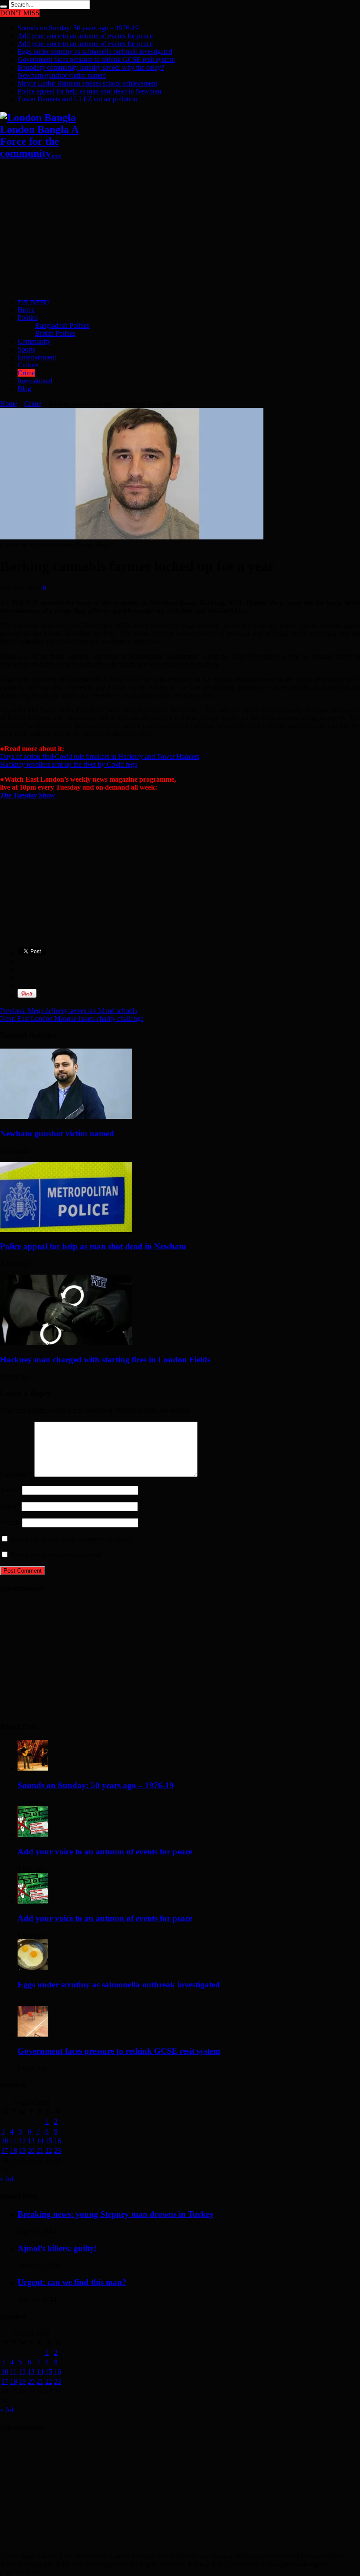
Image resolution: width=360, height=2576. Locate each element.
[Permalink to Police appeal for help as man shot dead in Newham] (66, 1230)
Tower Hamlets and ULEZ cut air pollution (77, 99)
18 (14, 2150)
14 (40, 2141)
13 (31, 2141)
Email (8, 1506)
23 (58, 2150)
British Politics (55, 333)
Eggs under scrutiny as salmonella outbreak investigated (95, 52)
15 (49, 2141)
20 (31, 2150)
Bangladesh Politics (62, 325)
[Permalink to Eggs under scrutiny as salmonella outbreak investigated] (33, 1967)
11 (13, 2141)
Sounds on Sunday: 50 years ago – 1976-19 (78, 28)
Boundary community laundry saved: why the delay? (91, 67)
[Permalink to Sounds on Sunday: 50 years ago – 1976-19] (33, 1768)
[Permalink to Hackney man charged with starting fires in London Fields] (66, 1342)
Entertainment (37, 357)
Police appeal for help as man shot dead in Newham (89, 91)
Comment (16, 1475)
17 (5, 2150)
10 (5, 2141)
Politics (28, 318)
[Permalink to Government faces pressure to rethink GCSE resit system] (33, 2034)
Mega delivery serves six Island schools (68, 1011)
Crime (26, 373)
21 (40, 2150)
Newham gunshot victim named (62, 75)
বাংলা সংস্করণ (33, 302)
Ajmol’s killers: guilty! (57, 2248)
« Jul (7, 2179)
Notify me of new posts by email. (57, 1555)
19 (22, 2150)
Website (11, 1522)
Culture (28, 365)
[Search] (4, 7)
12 (22, 2141)
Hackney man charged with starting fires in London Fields (105, 1360)
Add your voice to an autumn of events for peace (85, 36)
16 (58, 2141)
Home (26, 310)
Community (34, 341)
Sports (26, 349)
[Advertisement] (180, 230)
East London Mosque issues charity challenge (72, 1019)
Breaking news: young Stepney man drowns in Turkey (116, 2214)
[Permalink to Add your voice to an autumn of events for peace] (33, 1834)
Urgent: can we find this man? (72, 2282)
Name (8, 1490)
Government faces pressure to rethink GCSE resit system (96, 59)
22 (49, 2150)
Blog (24, 389)
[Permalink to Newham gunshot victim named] (66, 1116)
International (35, 381)
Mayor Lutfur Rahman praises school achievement (87, 83)
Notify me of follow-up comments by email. (71, 1539)
